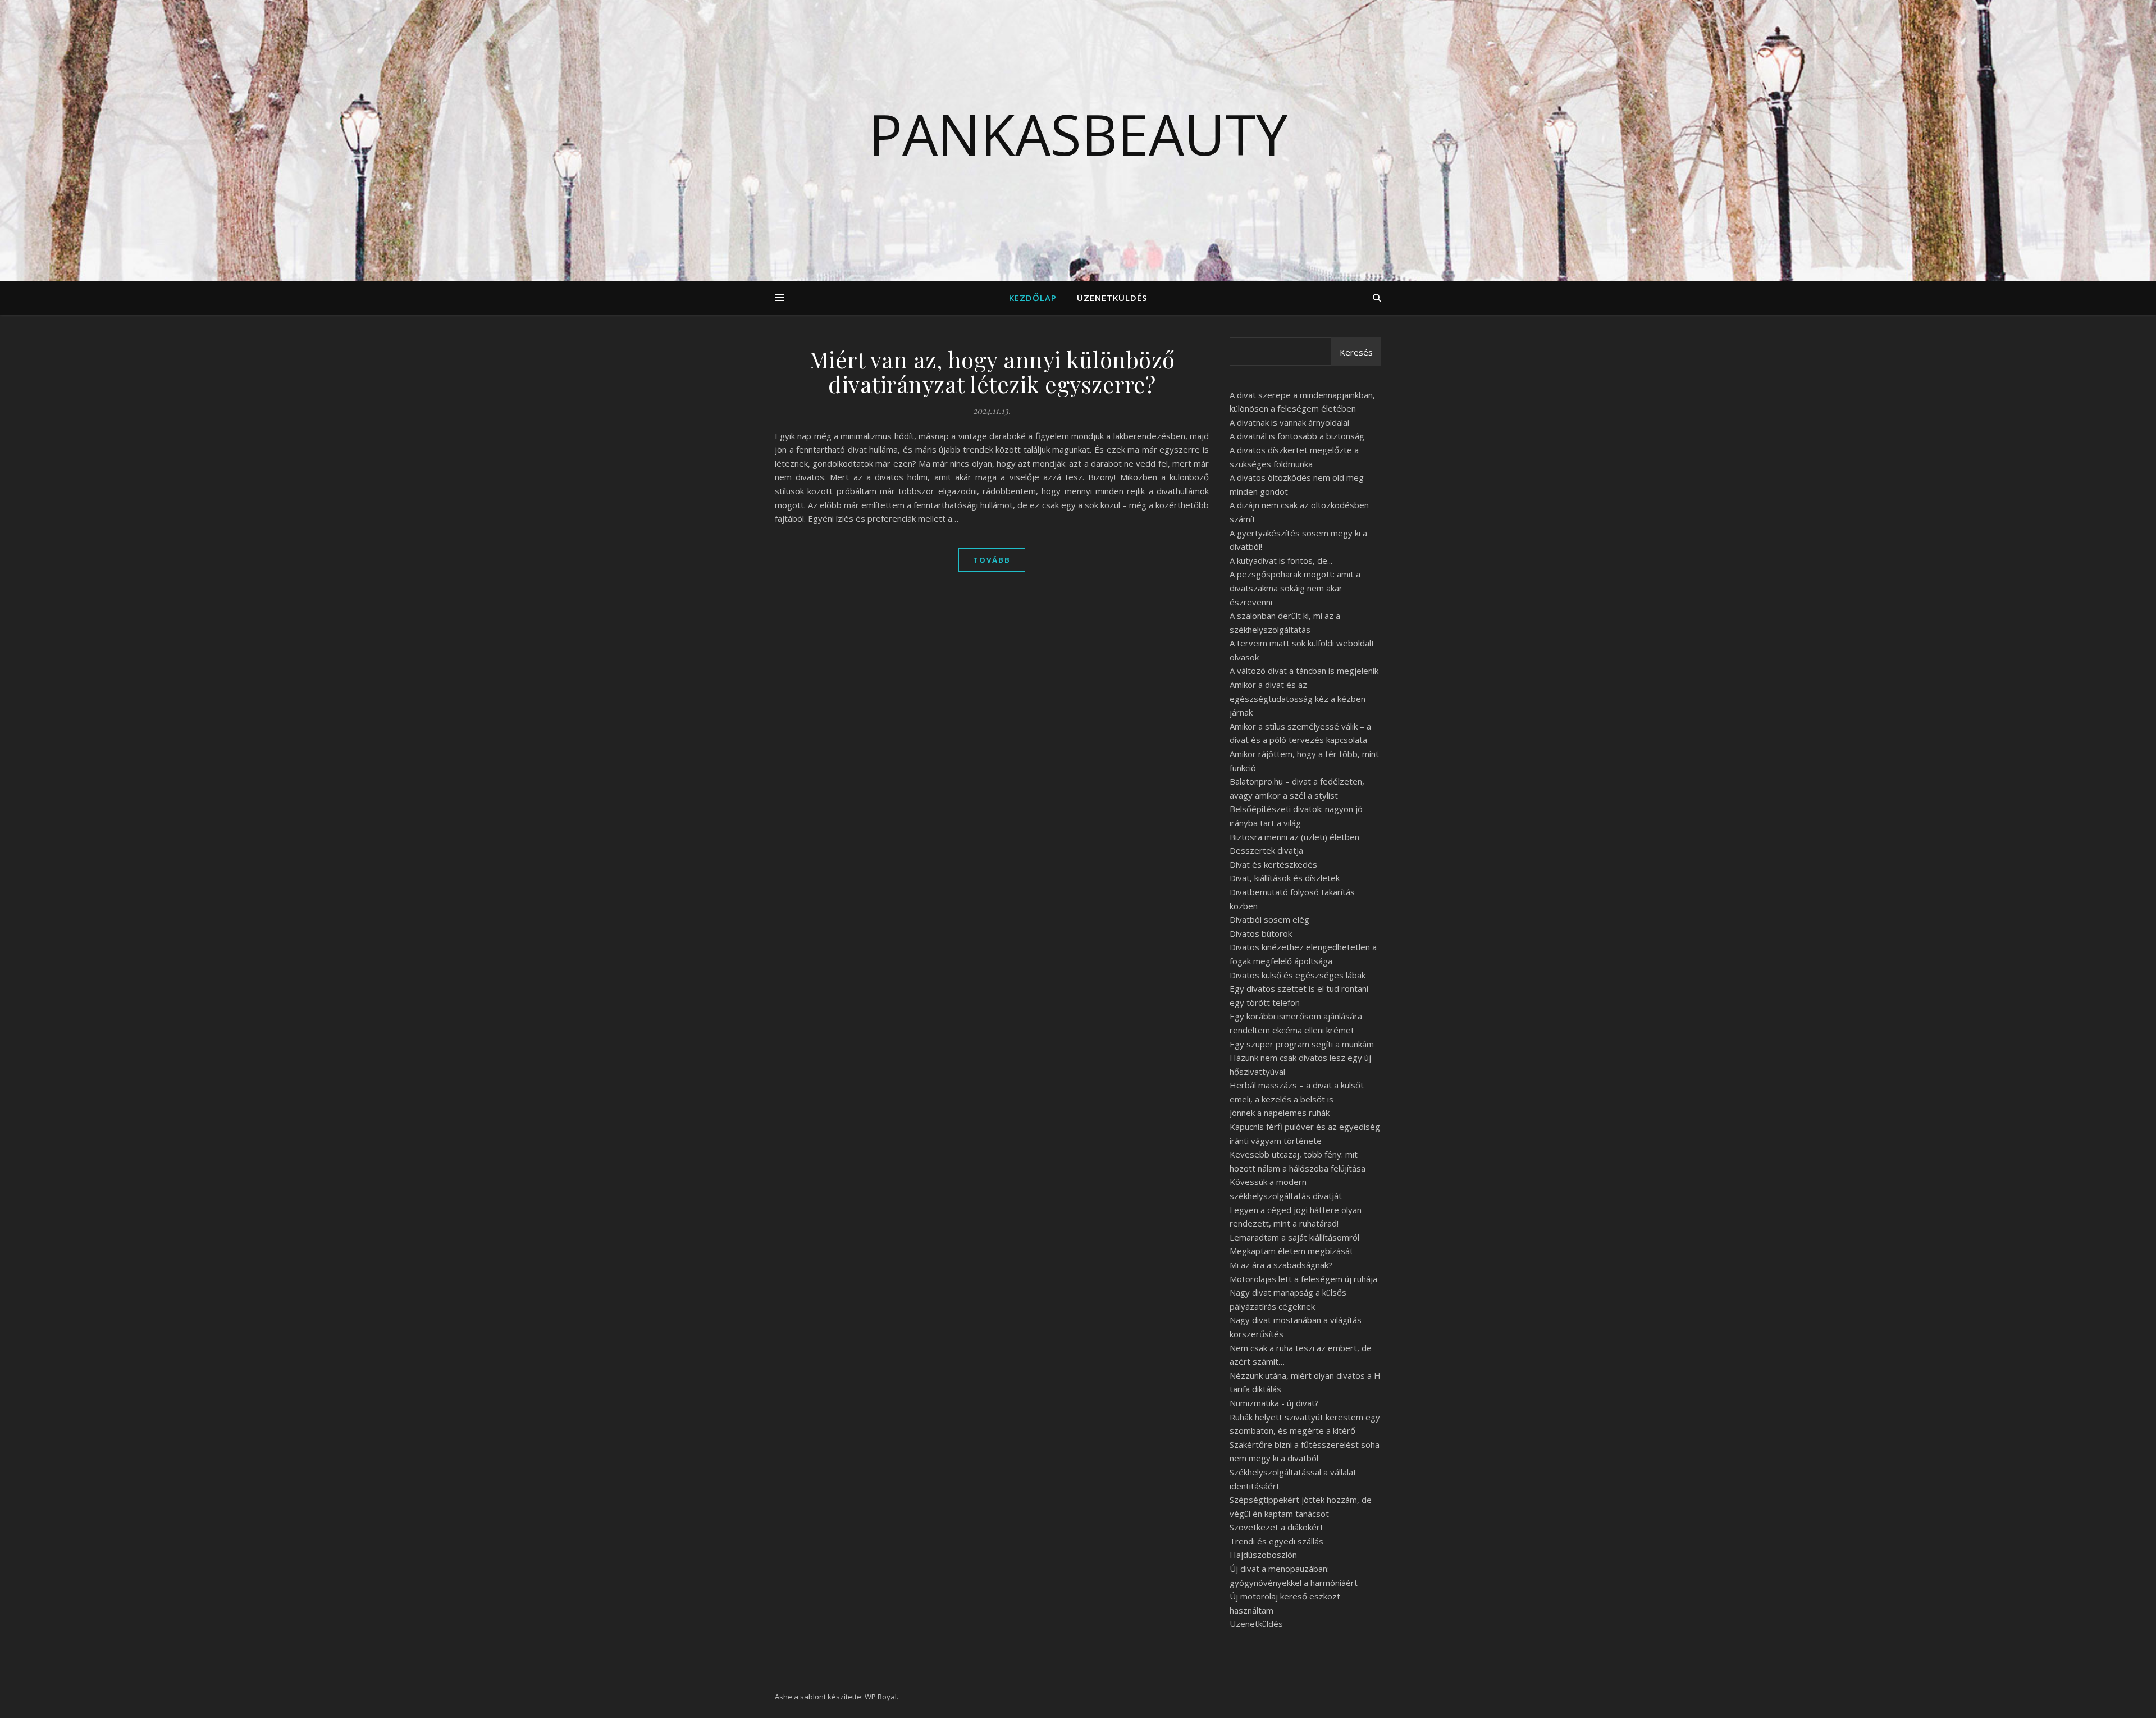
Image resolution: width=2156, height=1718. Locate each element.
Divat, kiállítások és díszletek (1285, 878)
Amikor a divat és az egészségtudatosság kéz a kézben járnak (1298, 698)
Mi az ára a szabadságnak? (1281, 1265)
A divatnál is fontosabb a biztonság (1297, 436)
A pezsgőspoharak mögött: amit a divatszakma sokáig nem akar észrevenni (1295, 588)
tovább (992, 560)
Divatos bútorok (1261, 933)
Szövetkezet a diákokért (1276, 1527)
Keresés (1356, 352)
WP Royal (881, 1697)
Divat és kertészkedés (1273, 864)
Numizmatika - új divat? (1274, 1403)
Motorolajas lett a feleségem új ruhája (1303, 1279)
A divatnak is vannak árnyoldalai (1289, 422)
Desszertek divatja (1266, 850)
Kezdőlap (1033, 298)
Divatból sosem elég (1269, 919)
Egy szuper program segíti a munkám (1302, 1044)
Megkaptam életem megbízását (1291, 1251)
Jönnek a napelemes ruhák (1280, 1113)
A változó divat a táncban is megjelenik (1304, 671)
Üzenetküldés (1112, 298)
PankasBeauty (1078, 134)
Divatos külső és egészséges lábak (1298, 975)
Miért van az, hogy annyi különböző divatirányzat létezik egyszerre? (992, 372)
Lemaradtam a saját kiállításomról (1294, 1237)
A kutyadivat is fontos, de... (1281, 560)
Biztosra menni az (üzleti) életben (1294, 837)
